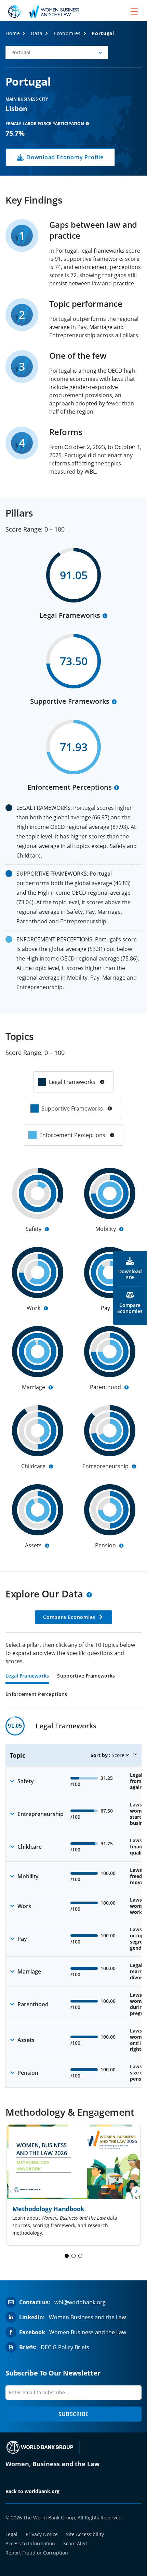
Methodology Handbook (48, 2209)
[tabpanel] (73, 1902)
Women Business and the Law (87, 2317)
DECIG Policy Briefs (65, 2347)
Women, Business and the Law (52, 2464)
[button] (57, 53)
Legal (11, 2534)
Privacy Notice (42, 2534)
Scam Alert (76, 2543)
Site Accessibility (85, 2534)
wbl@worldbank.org (80, 2302)
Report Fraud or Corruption (37, 2553)
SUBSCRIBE (73, 2414)
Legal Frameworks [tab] (27, 1676)
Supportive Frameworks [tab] (86, 1676)
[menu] (134, 11)
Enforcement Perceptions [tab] (36, 1695)
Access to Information (30, 2543)
